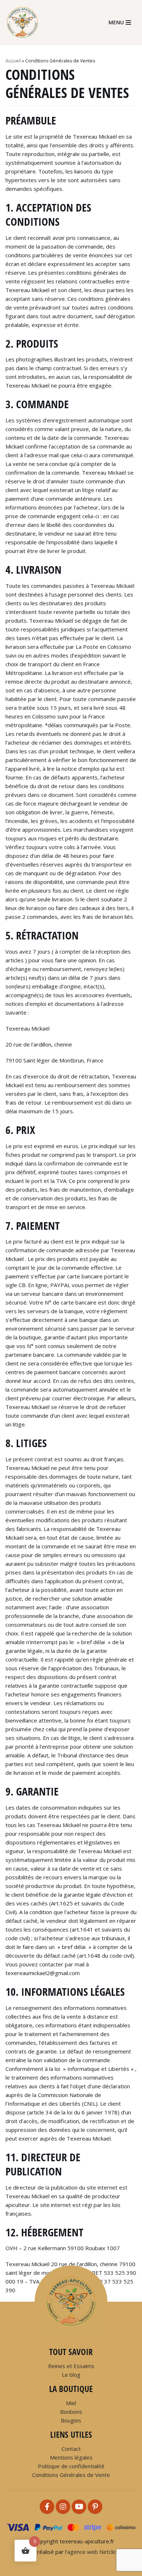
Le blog (71, 2375)
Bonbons (71, 2412)
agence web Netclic (92, 2552)
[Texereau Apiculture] (25, 22)
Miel (71, 2403)
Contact (71, 2449)
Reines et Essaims (71, 2366)
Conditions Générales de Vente (71, 2475)
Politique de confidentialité (71, 2466)
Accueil (13, 61)
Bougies (71, 2420)
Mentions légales (71, 2457)
